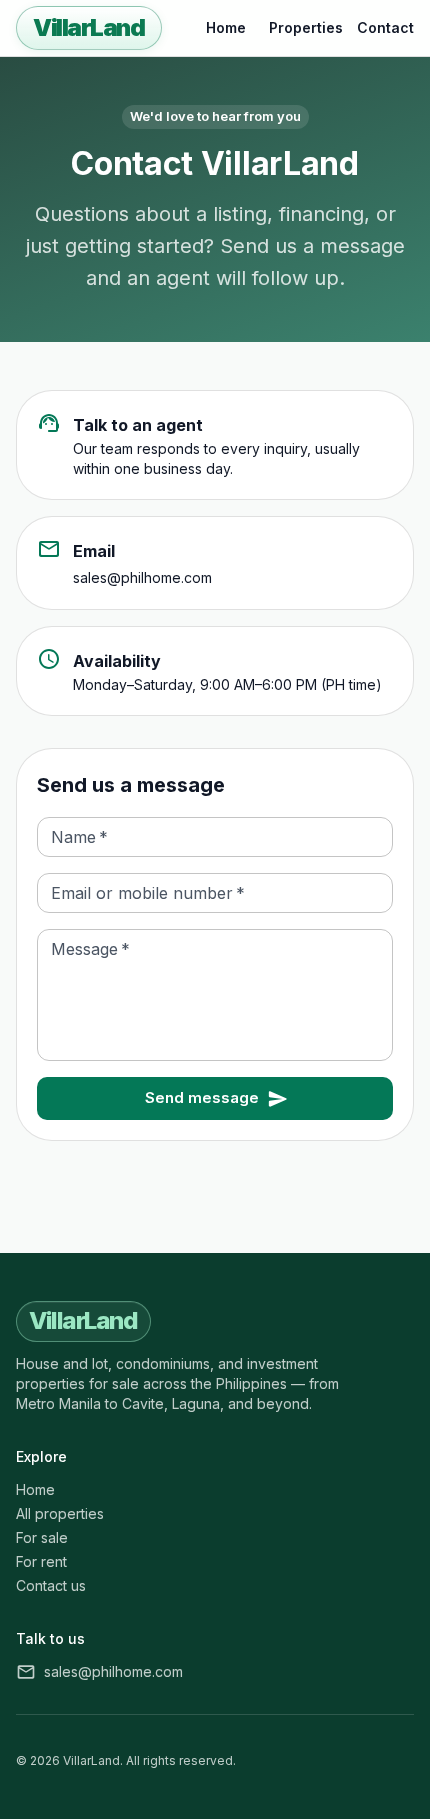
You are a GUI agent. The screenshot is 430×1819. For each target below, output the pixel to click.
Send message (202, 1097)
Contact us (51, 1585)
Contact (385, 27)
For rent (41, 1561)
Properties (306, 27)
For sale (42, 1537)
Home (226, 27)
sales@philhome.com (142, 577)
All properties (60, 1513)
